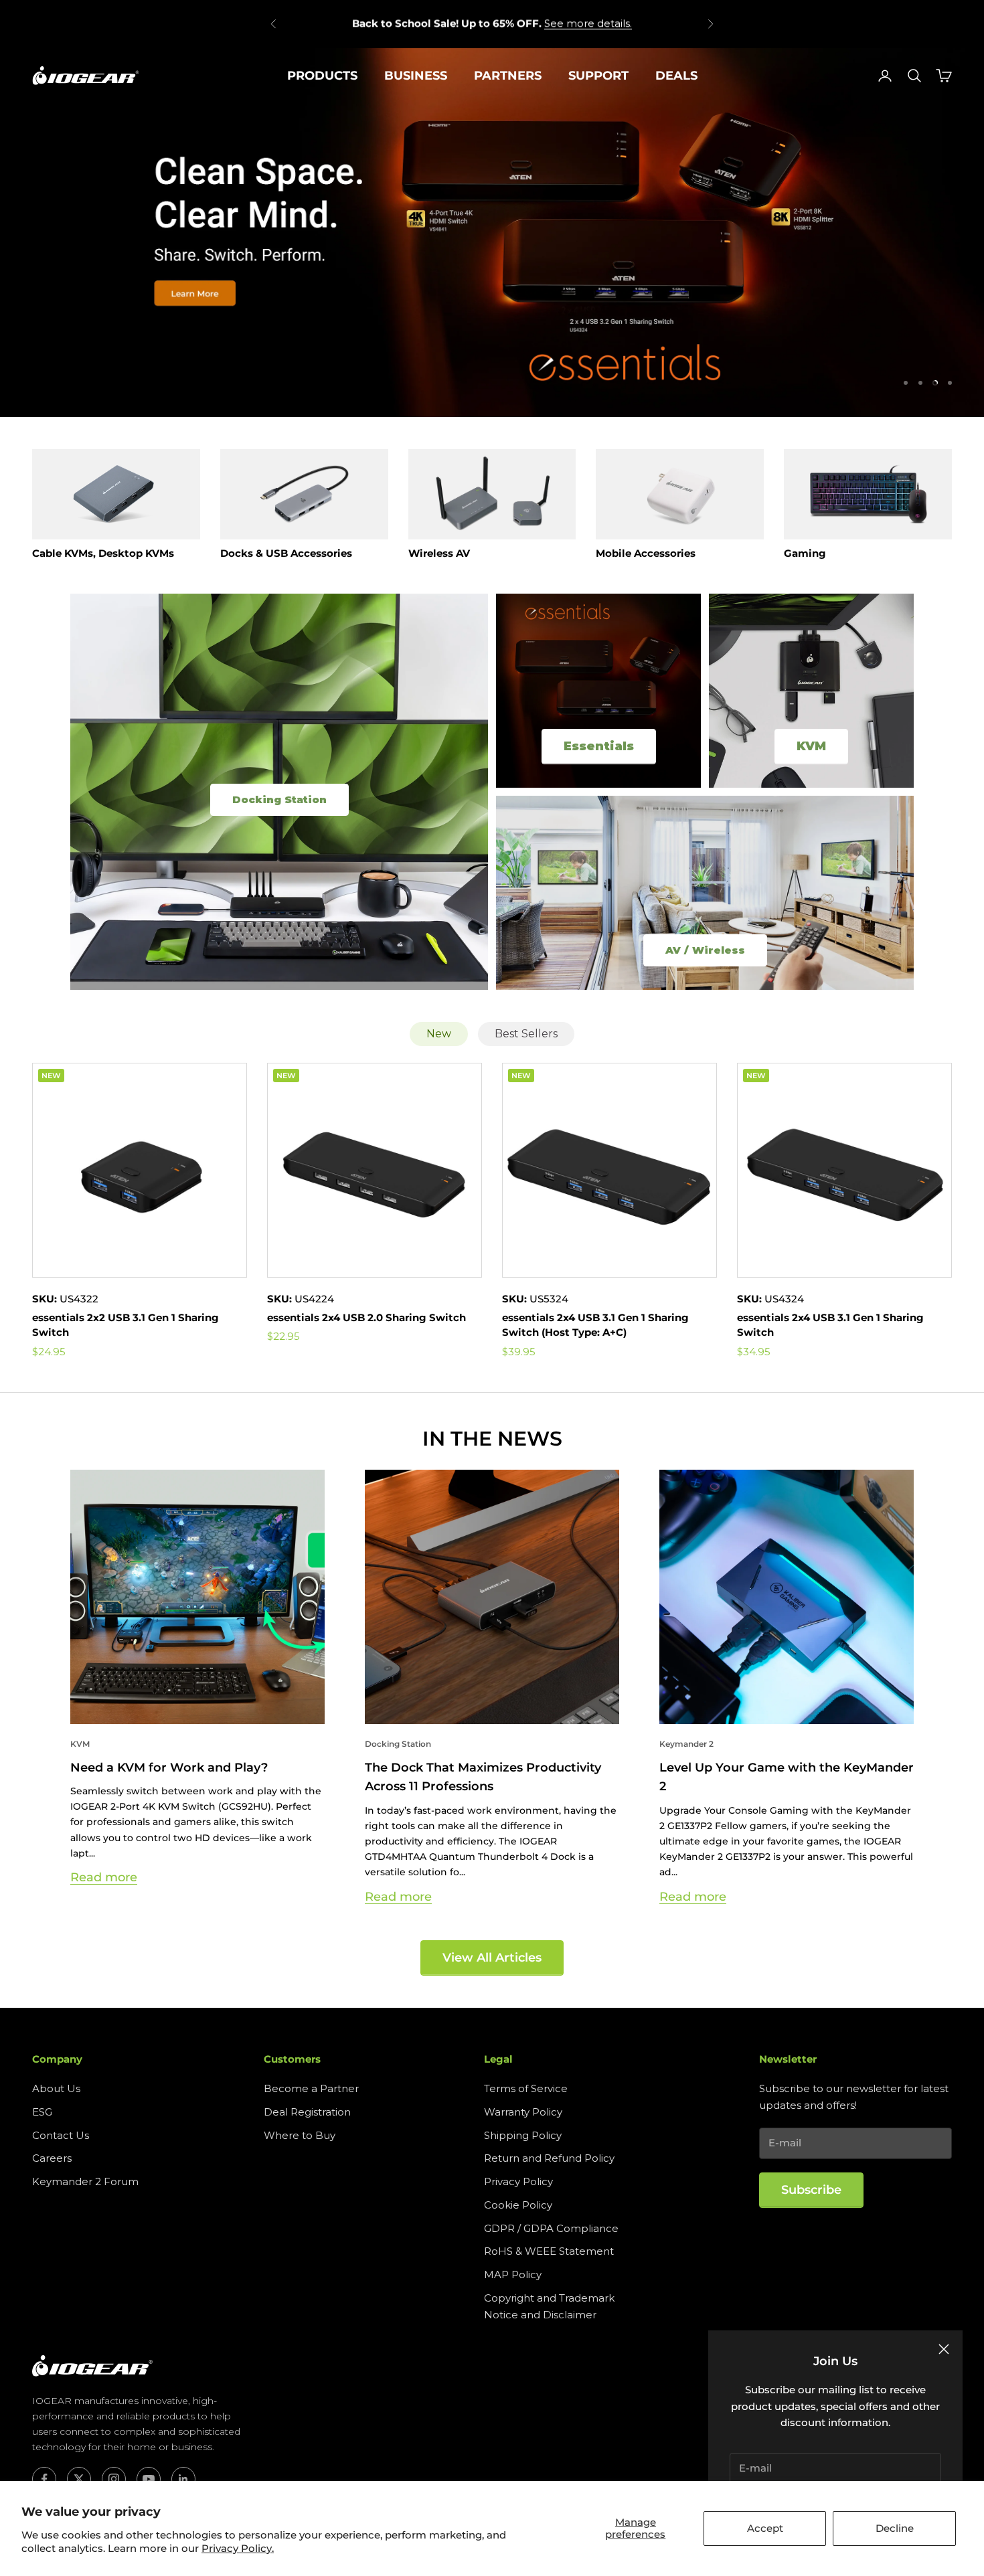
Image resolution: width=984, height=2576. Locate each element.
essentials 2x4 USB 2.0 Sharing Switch (366, 1317)
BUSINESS (416, 76)
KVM (80, 1744)
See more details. (588, 23)
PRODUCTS (322, 76)
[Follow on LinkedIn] (183, 2479)
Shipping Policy (523, 2135)
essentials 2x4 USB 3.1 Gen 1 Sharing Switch (830, 1325)
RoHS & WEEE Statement (549, 2251)
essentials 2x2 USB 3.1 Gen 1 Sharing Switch (126, 1325)
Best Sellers (526, 1034)
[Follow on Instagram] (114, 2479)
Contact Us (61, 2135)
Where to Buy (300, 2135)
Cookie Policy (518, 2205)
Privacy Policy (518, 2181)
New (439, 1034)
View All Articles (492, 1958)
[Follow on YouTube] (149, 2479)
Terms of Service (526, 2088)
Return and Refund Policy (549, 2158)
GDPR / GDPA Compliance (551, 2228)
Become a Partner (311, 2088)
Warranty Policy (523, 2112)
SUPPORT (598, 76)
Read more (104, 1877)
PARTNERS (508, 76)
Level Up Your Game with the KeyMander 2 (787, 1777)
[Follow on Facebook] (44, 2479)
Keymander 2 (686, 1744)
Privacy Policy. (238, 2548)
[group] (492, 232)
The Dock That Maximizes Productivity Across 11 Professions (483, 1777)
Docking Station (398, 1744)
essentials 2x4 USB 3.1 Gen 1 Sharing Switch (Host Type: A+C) (595, 1325)
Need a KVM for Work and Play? (169, 1768)
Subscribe (811, 2190)
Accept (765, 2528)
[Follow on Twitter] (79, 2479)
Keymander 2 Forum (85, 2181)
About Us (56, 2088)
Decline (895, 2528)
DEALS (676, 76)
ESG (42, 2112)
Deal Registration (307, 2112)
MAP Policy (513, 2274)
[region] (492, 232)
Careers (52, 2158)
